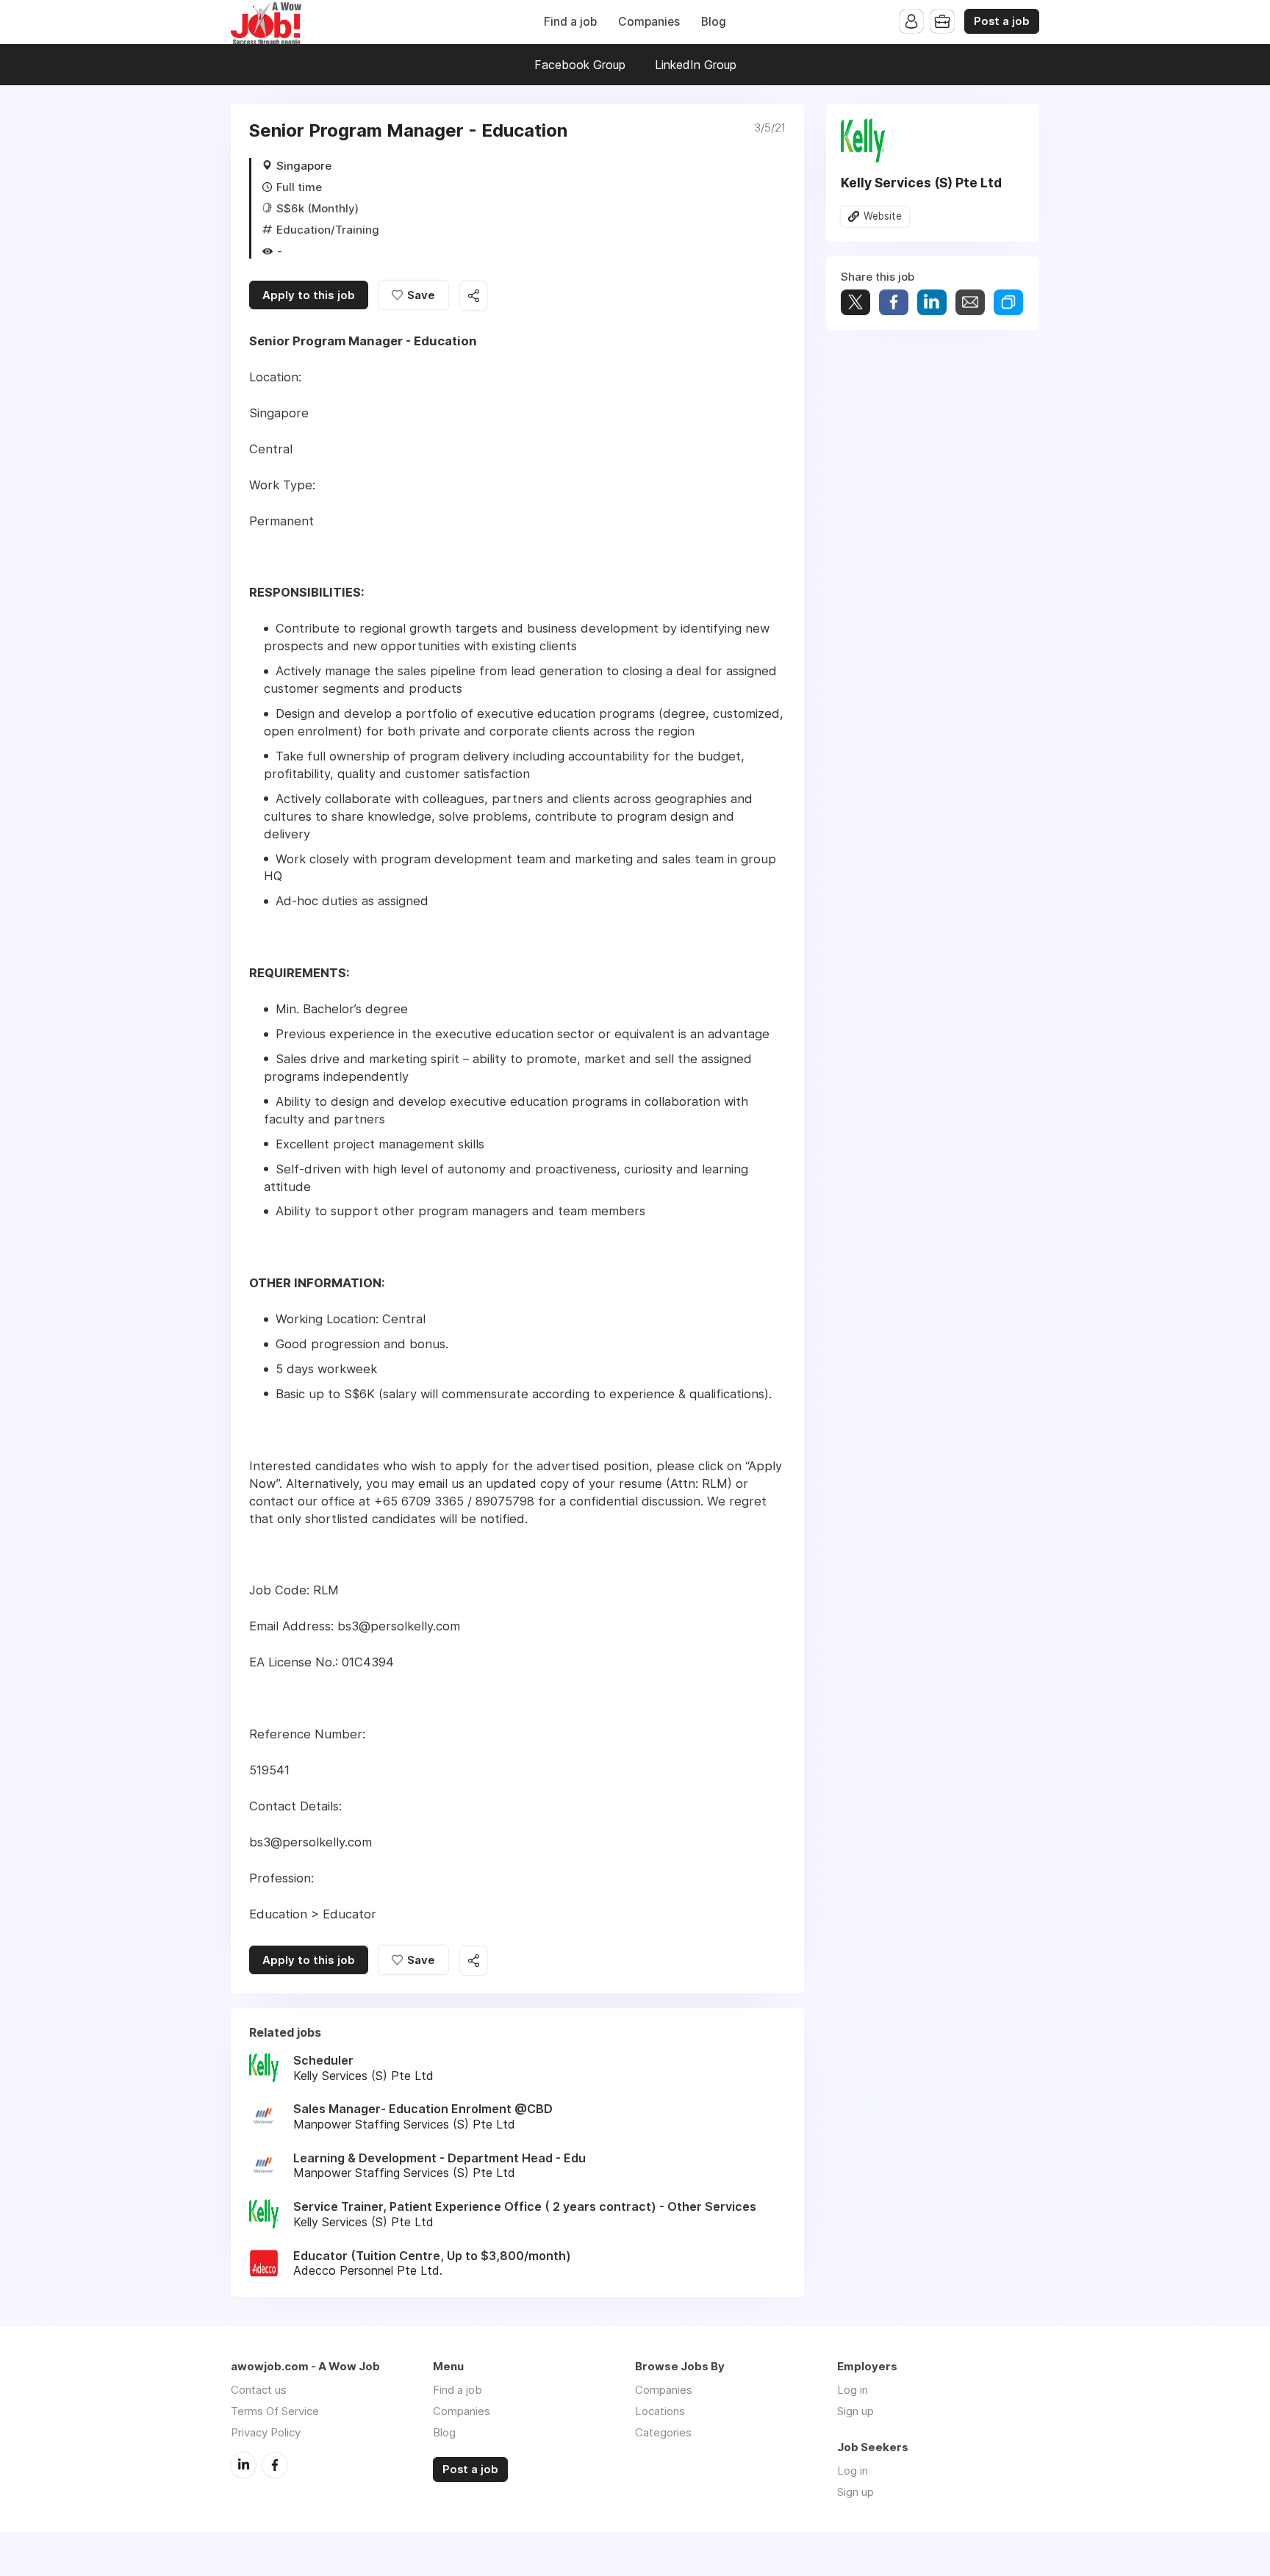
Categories (663, 2432)
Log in (853, 2390)
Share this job (473, 296)
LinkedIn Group (696, 65)
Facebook (275, 2465)
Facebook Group (580, 65)
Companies (649, 22)
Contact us (259, 2390)
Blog (714, 22)
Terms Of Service (275, 2411)
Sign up (855, 2411)
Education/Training (328, 230)
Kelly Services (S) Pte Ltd (921, 183)
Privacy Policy (266, 2432)
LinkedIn (243, 2465)
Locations (660, 2411)
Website (883, 216)
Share (894, 302)
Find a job (570, 22)
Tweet (855, 302)
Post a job (1002, 21)
